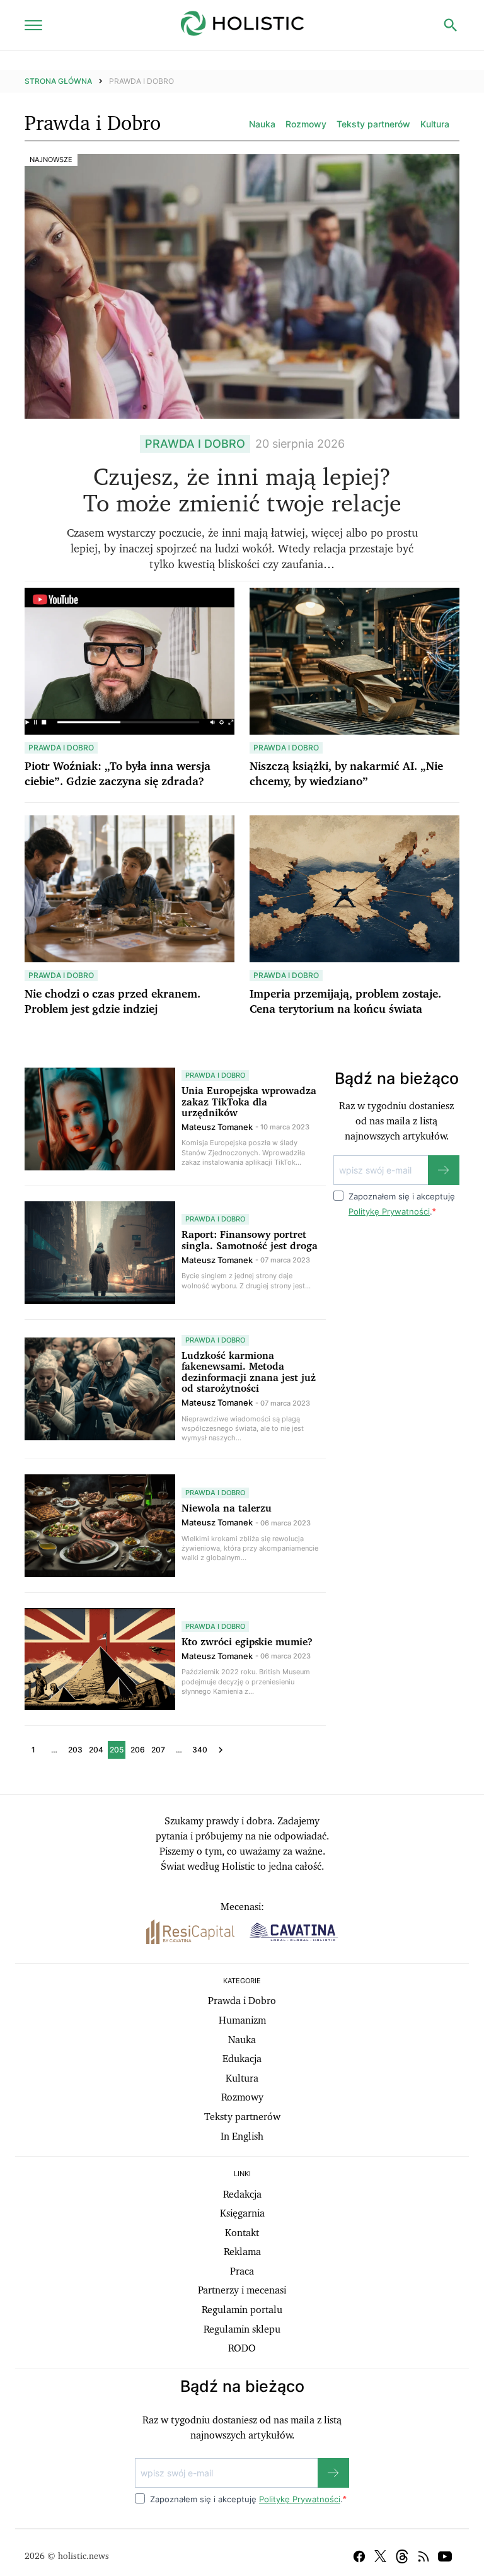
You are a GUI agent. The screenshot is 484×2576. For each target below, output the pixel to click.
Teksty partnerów (373, 124)
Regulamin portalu (242, 2310)
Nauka (262, 124)
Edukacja (242, 2059)
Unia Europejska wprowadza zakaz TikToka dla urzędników (249, 1102)
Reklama (242, 2252)
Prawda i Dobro (242, 2001)
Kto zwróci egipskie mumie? (247, 1642)
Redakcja (242, 2194)
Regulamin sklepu (242, 2329)
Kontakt (242, 2233)
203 (75, 1750)
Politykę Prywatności (389, 1211)
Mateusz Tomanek (217, 1127)
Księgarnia (242, 2213)
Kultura (435, 124)
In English (242, 2136)
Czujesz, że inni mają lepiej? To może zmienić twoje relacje (242, 491)
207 (158, 1750)
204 (96, 1750)
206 (138, 1750)
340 (200, 1750)
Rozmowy (306, 124)
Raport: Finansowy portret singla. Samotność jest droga (250, 1240)
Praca (242, 2271)
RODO (242, 2348)
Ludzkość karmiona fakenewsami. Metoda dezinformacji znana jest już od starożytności (249, 1373)
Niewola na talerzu (227, 1508)
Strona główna (58, 81)
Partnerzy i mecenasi (242, 2290)
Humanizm (242, 2020)
